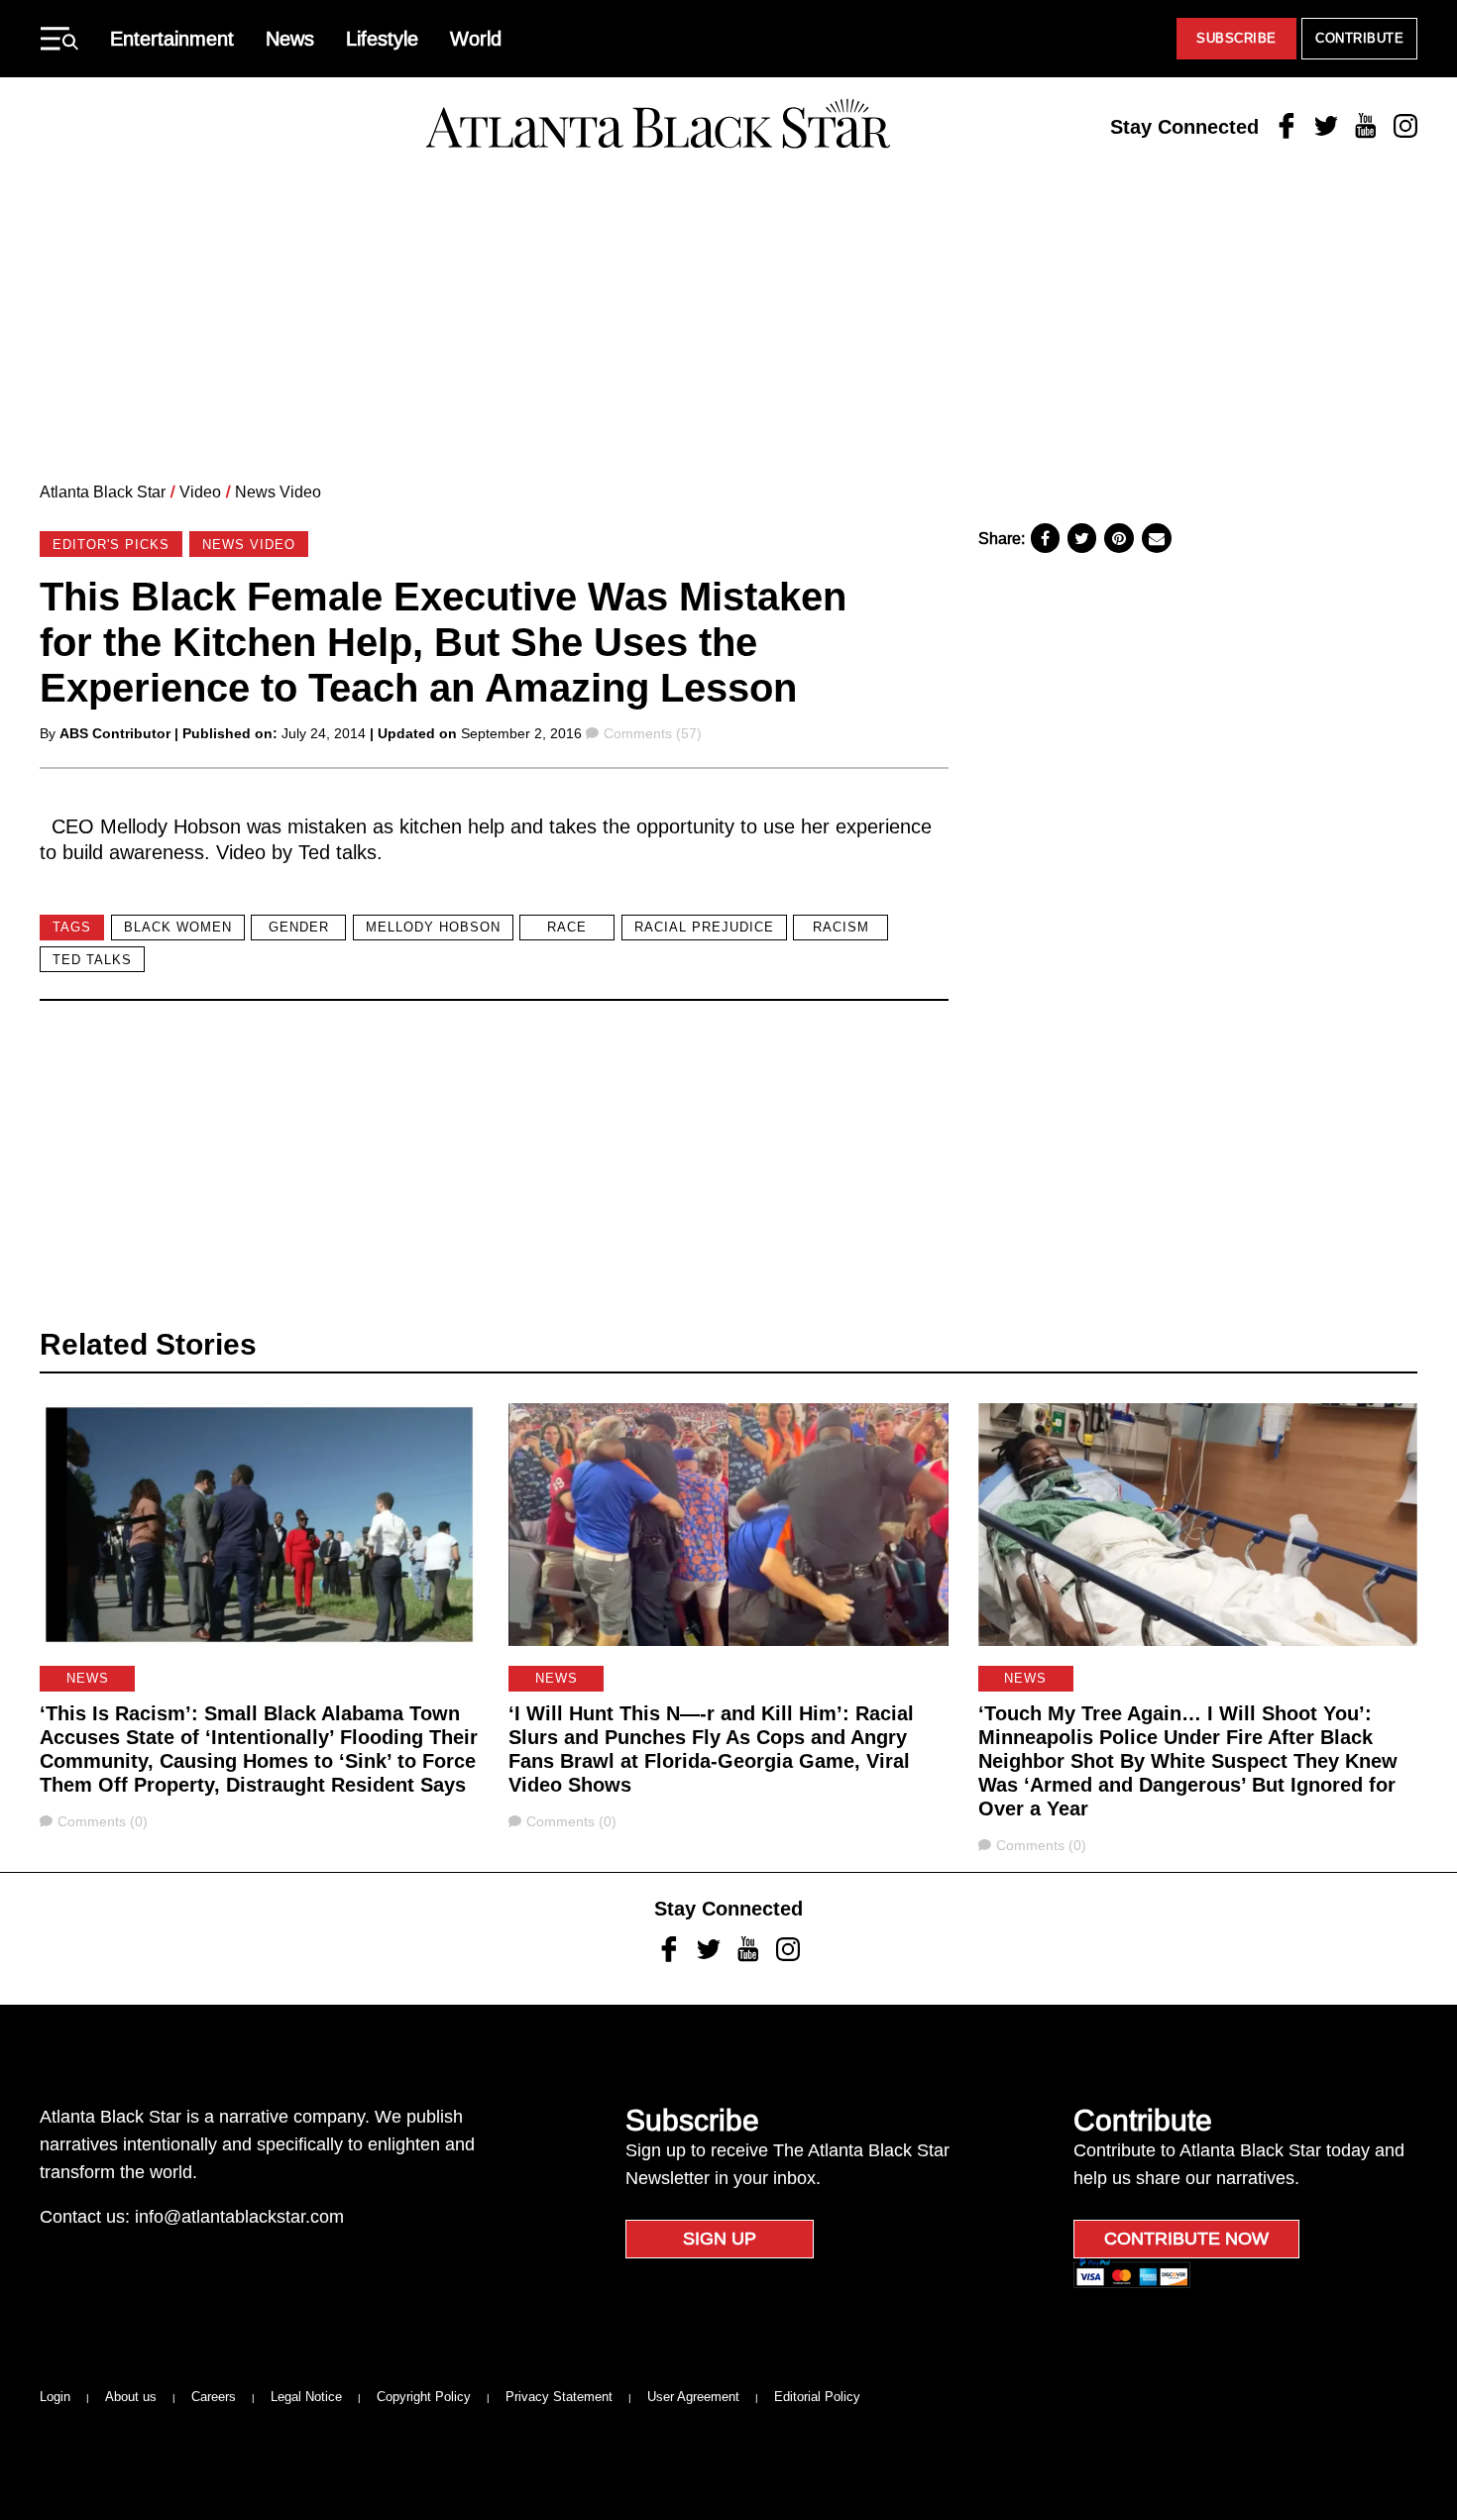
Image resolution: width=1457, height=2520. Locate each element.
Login (55, 2397)
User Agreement (693, 2397)
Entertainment (172, 39)
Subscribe (1236, 38)
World (476, 39)
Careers (214, 2397)
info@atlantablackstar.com (239, 2217)
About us (131, 2397)
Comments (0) (102, 1821)
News (290, 39)
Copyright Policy (424, 2397)
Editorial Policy (817, 2397)
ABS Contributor (115, 733)
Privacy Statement (559, 2397)
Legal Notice (306, 2397)
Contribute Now (1186, 2239)
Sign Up (720, 2239)
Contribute (1359, 38)
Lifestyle (382, 39)
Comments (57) (652, 733)
